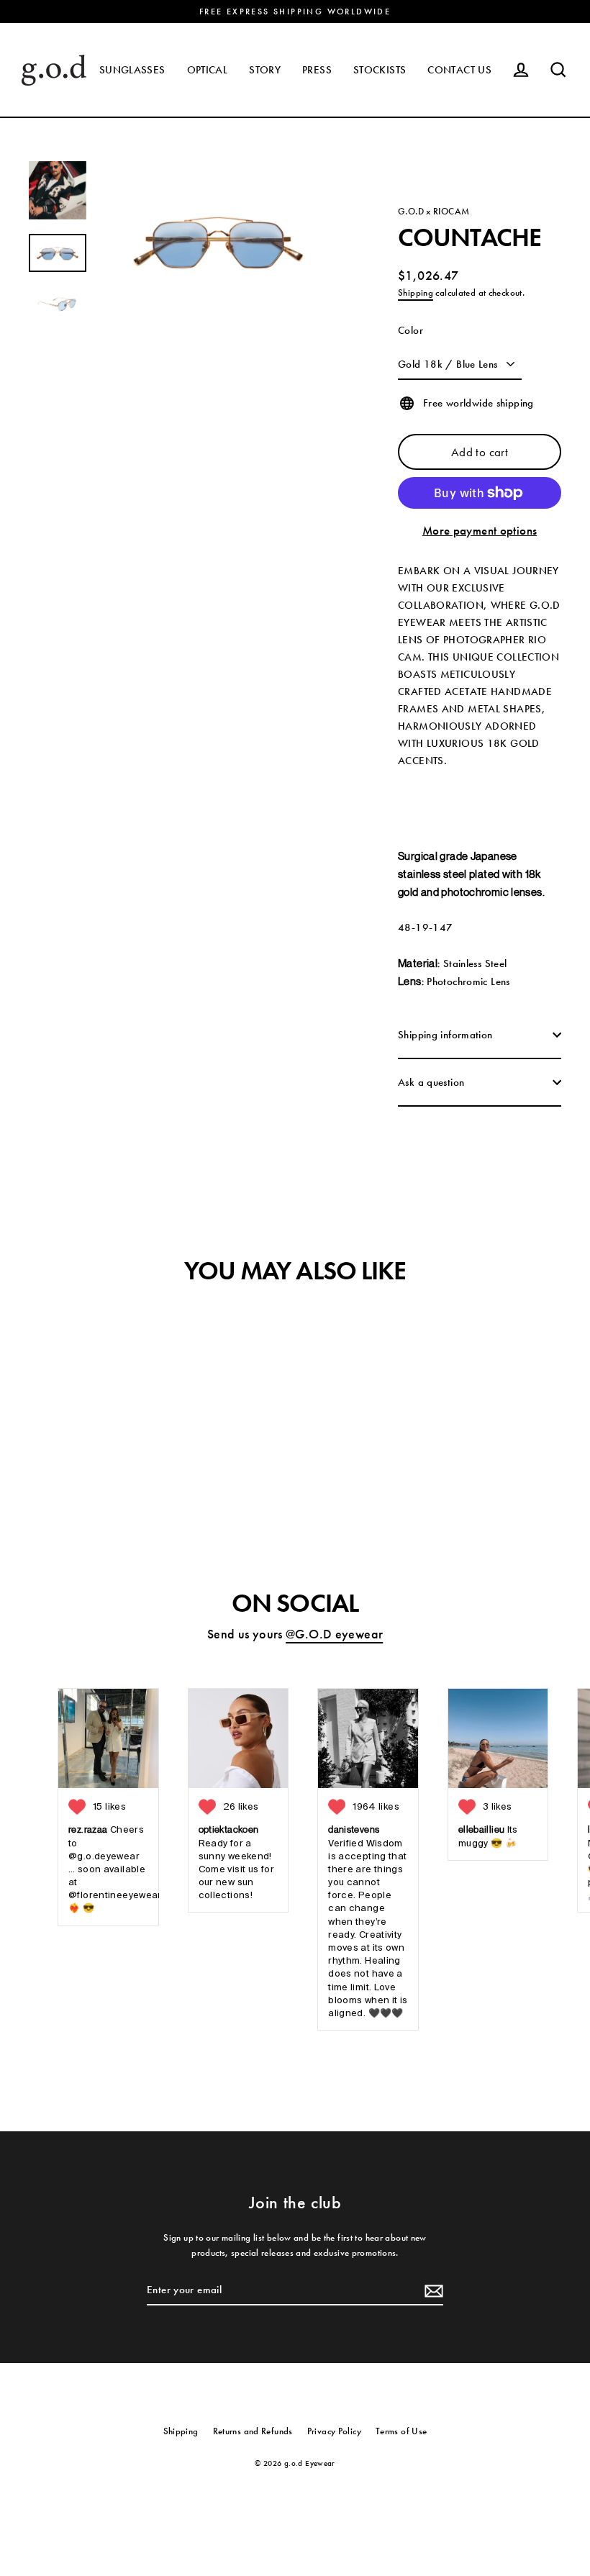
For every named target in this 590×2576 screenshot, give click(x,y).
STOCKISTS (380, 70)
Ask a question (431, 1082)
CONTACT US (459, 70)
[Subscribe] (432, 2290)
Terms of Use (401, 2431)
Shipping (416, 292)
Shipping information (445, 1035)
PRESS (317, 70)
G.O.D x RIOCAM (434, 211)
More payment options (480, 530)
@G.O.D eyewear (334, 1634)
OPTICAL (208, 70)
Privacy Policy (334, 2431)
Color (410, 330)
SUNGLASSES (132, 70)
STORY (265, 70)
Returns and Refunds (253, 2431)
